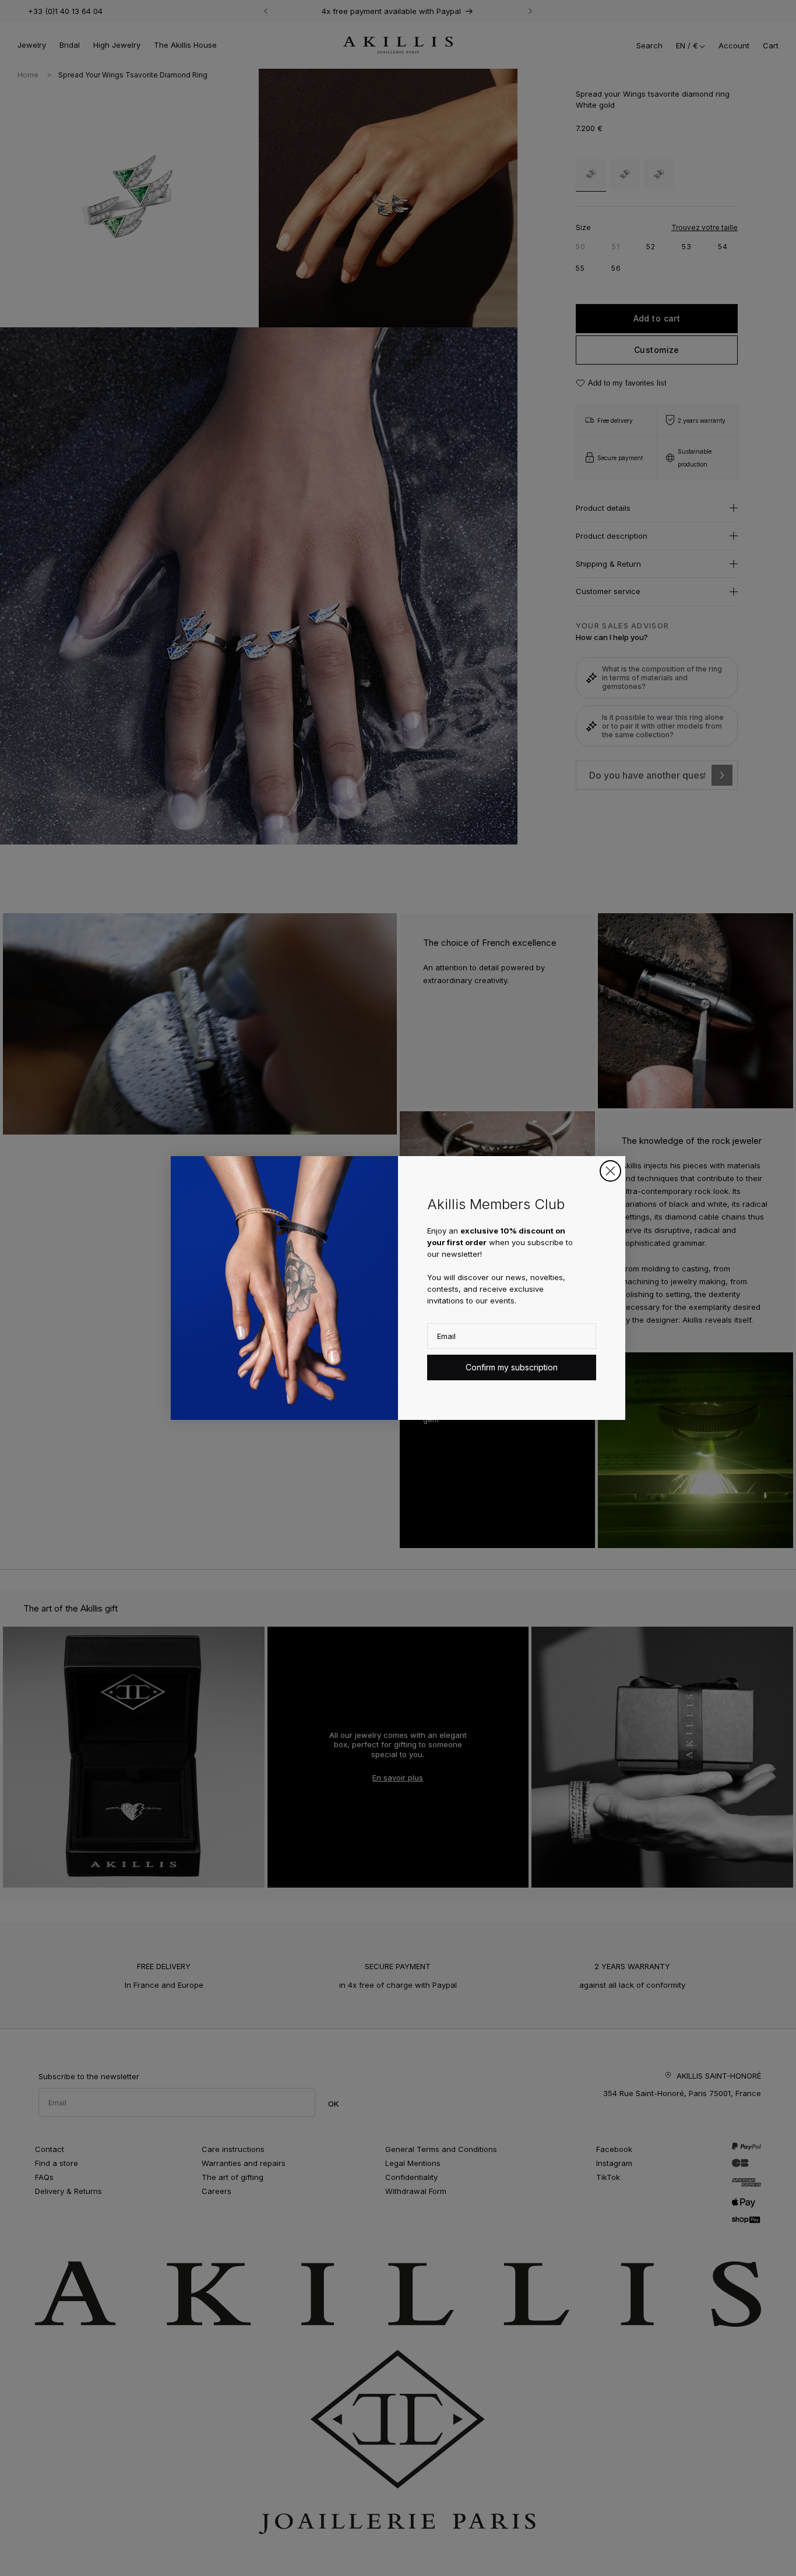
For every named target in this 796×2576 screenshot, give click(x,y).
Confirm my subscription (512, 1367)
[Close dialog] (610, 1171)
